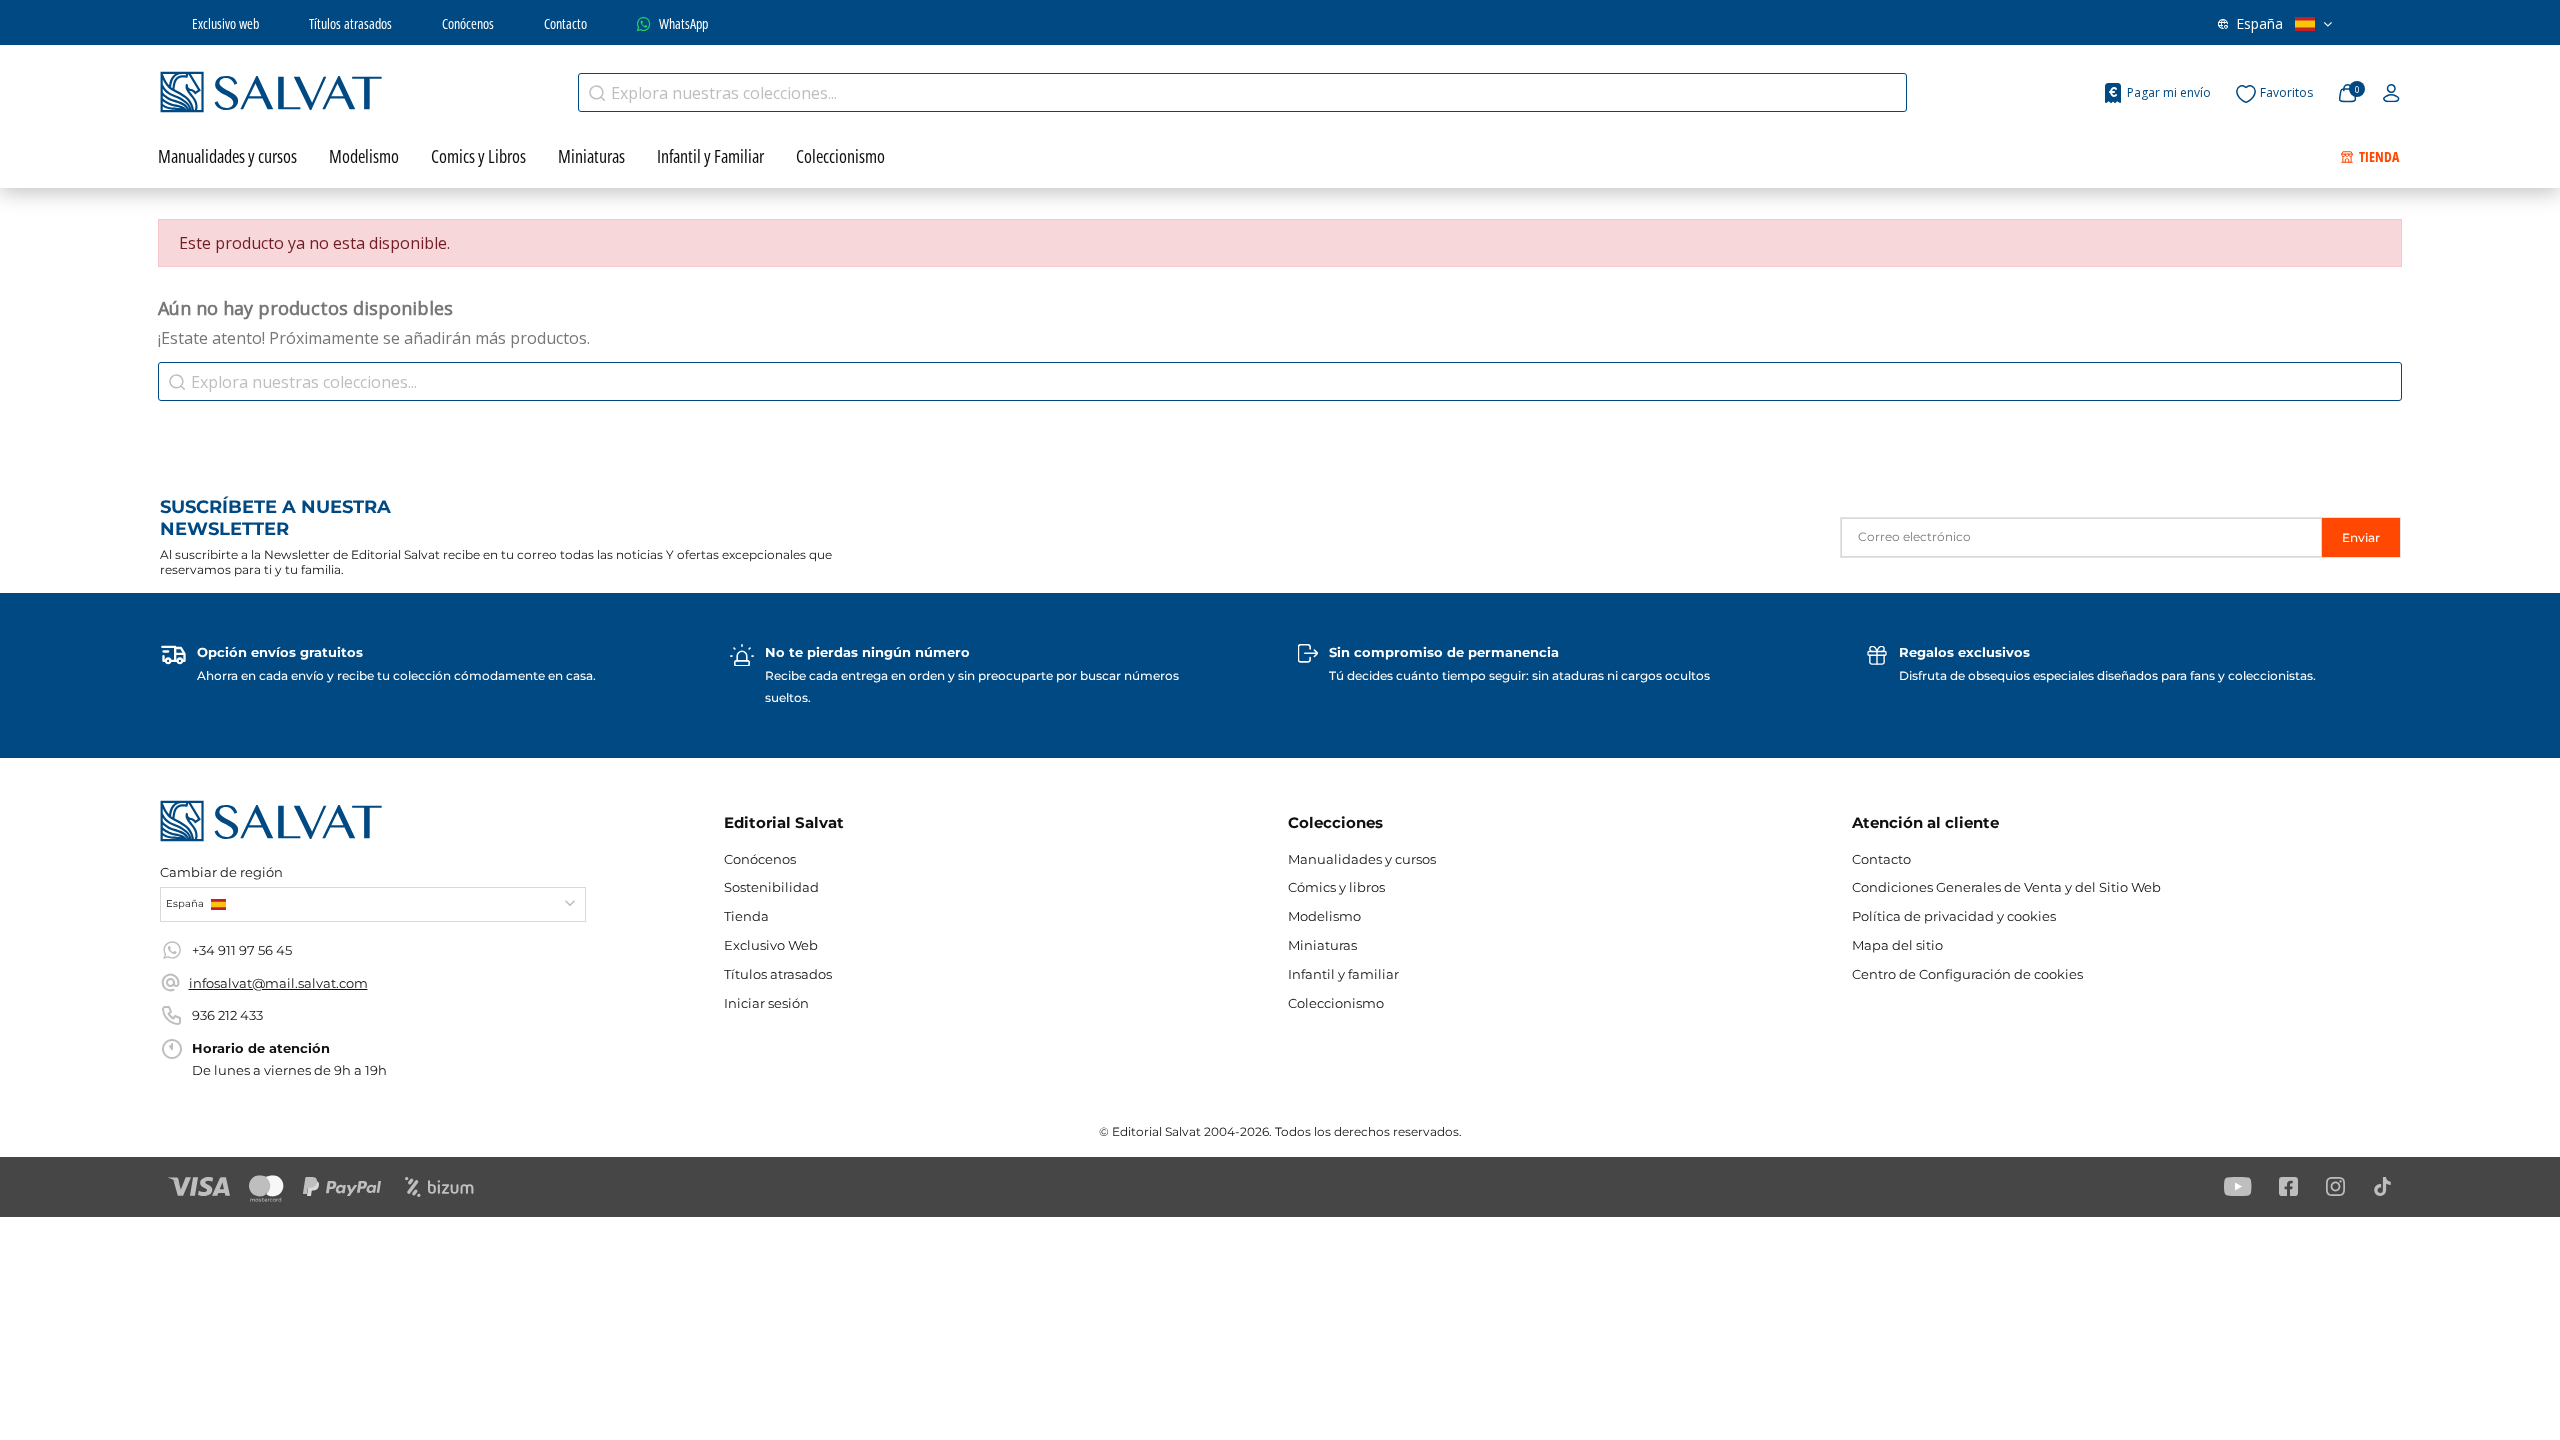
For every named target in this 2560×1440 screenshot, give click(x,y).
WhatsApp (683, 23)
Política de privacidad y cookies (1954, 916)
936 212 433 (227, 1015)
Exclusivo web (225, 23)
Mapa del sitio (1897, 945)
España (2259, 23)
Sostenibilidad (771, 887)
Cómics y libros (1336, 887)
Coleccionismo (1336, 1003)
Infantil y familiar (1343, 974)
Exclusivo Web (771, 945)
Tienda (746, 916)
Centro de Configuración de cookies (1967, 974)
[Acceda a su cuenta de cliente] (2391, 94)
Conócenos (468, 23)
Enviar (2361, 537)
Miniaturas (1322, 945)
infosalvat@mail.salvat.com (278, 983)
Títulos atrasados (350, 23)
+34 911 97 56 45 (242, 950)
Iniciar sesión (766, 1003)
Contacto (565, 23)
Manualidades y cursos (1362, 859)
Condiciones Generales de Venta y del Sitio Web (2006, 887)
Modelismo (1324, 916)
